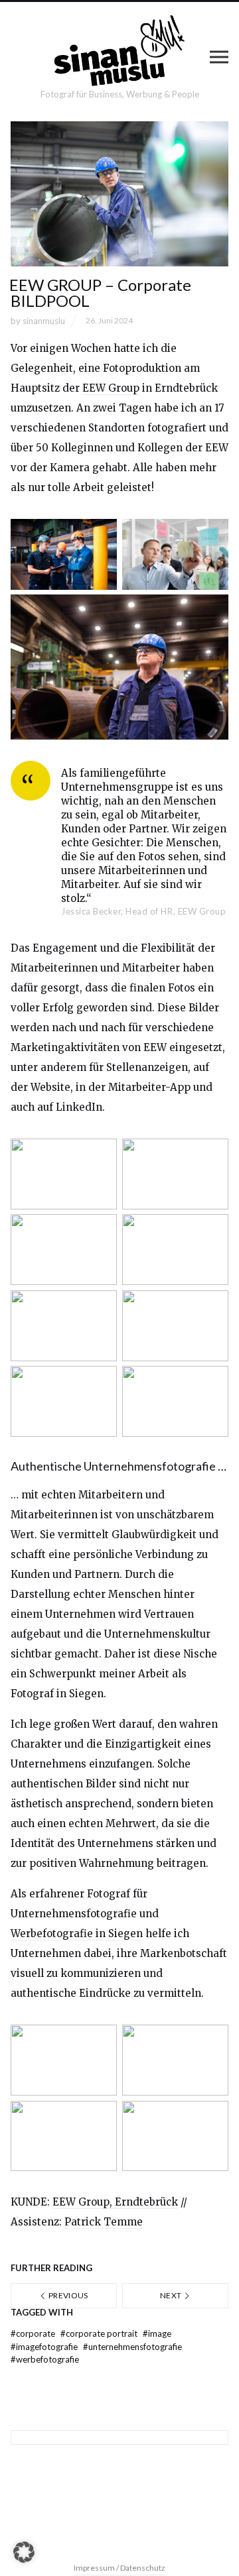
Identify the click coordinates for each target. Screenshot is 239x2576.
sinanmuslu (44, 321)
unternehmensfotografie (132, 2347)
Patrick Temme (104, 2222)
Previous (68, 2295)
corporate (34, 2333)
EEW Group (111, 388)
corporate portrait (100, 2333)
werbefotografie (45, 2359)
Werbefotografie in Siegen (77, 1933)
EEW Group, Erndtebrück (115, 2202)
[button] (24, 2552)
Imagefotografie (45, 2347)
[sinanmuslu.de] (120, 51)
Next (172, 2295)
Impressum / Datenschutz (119, 2568)
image (157, 2333)
